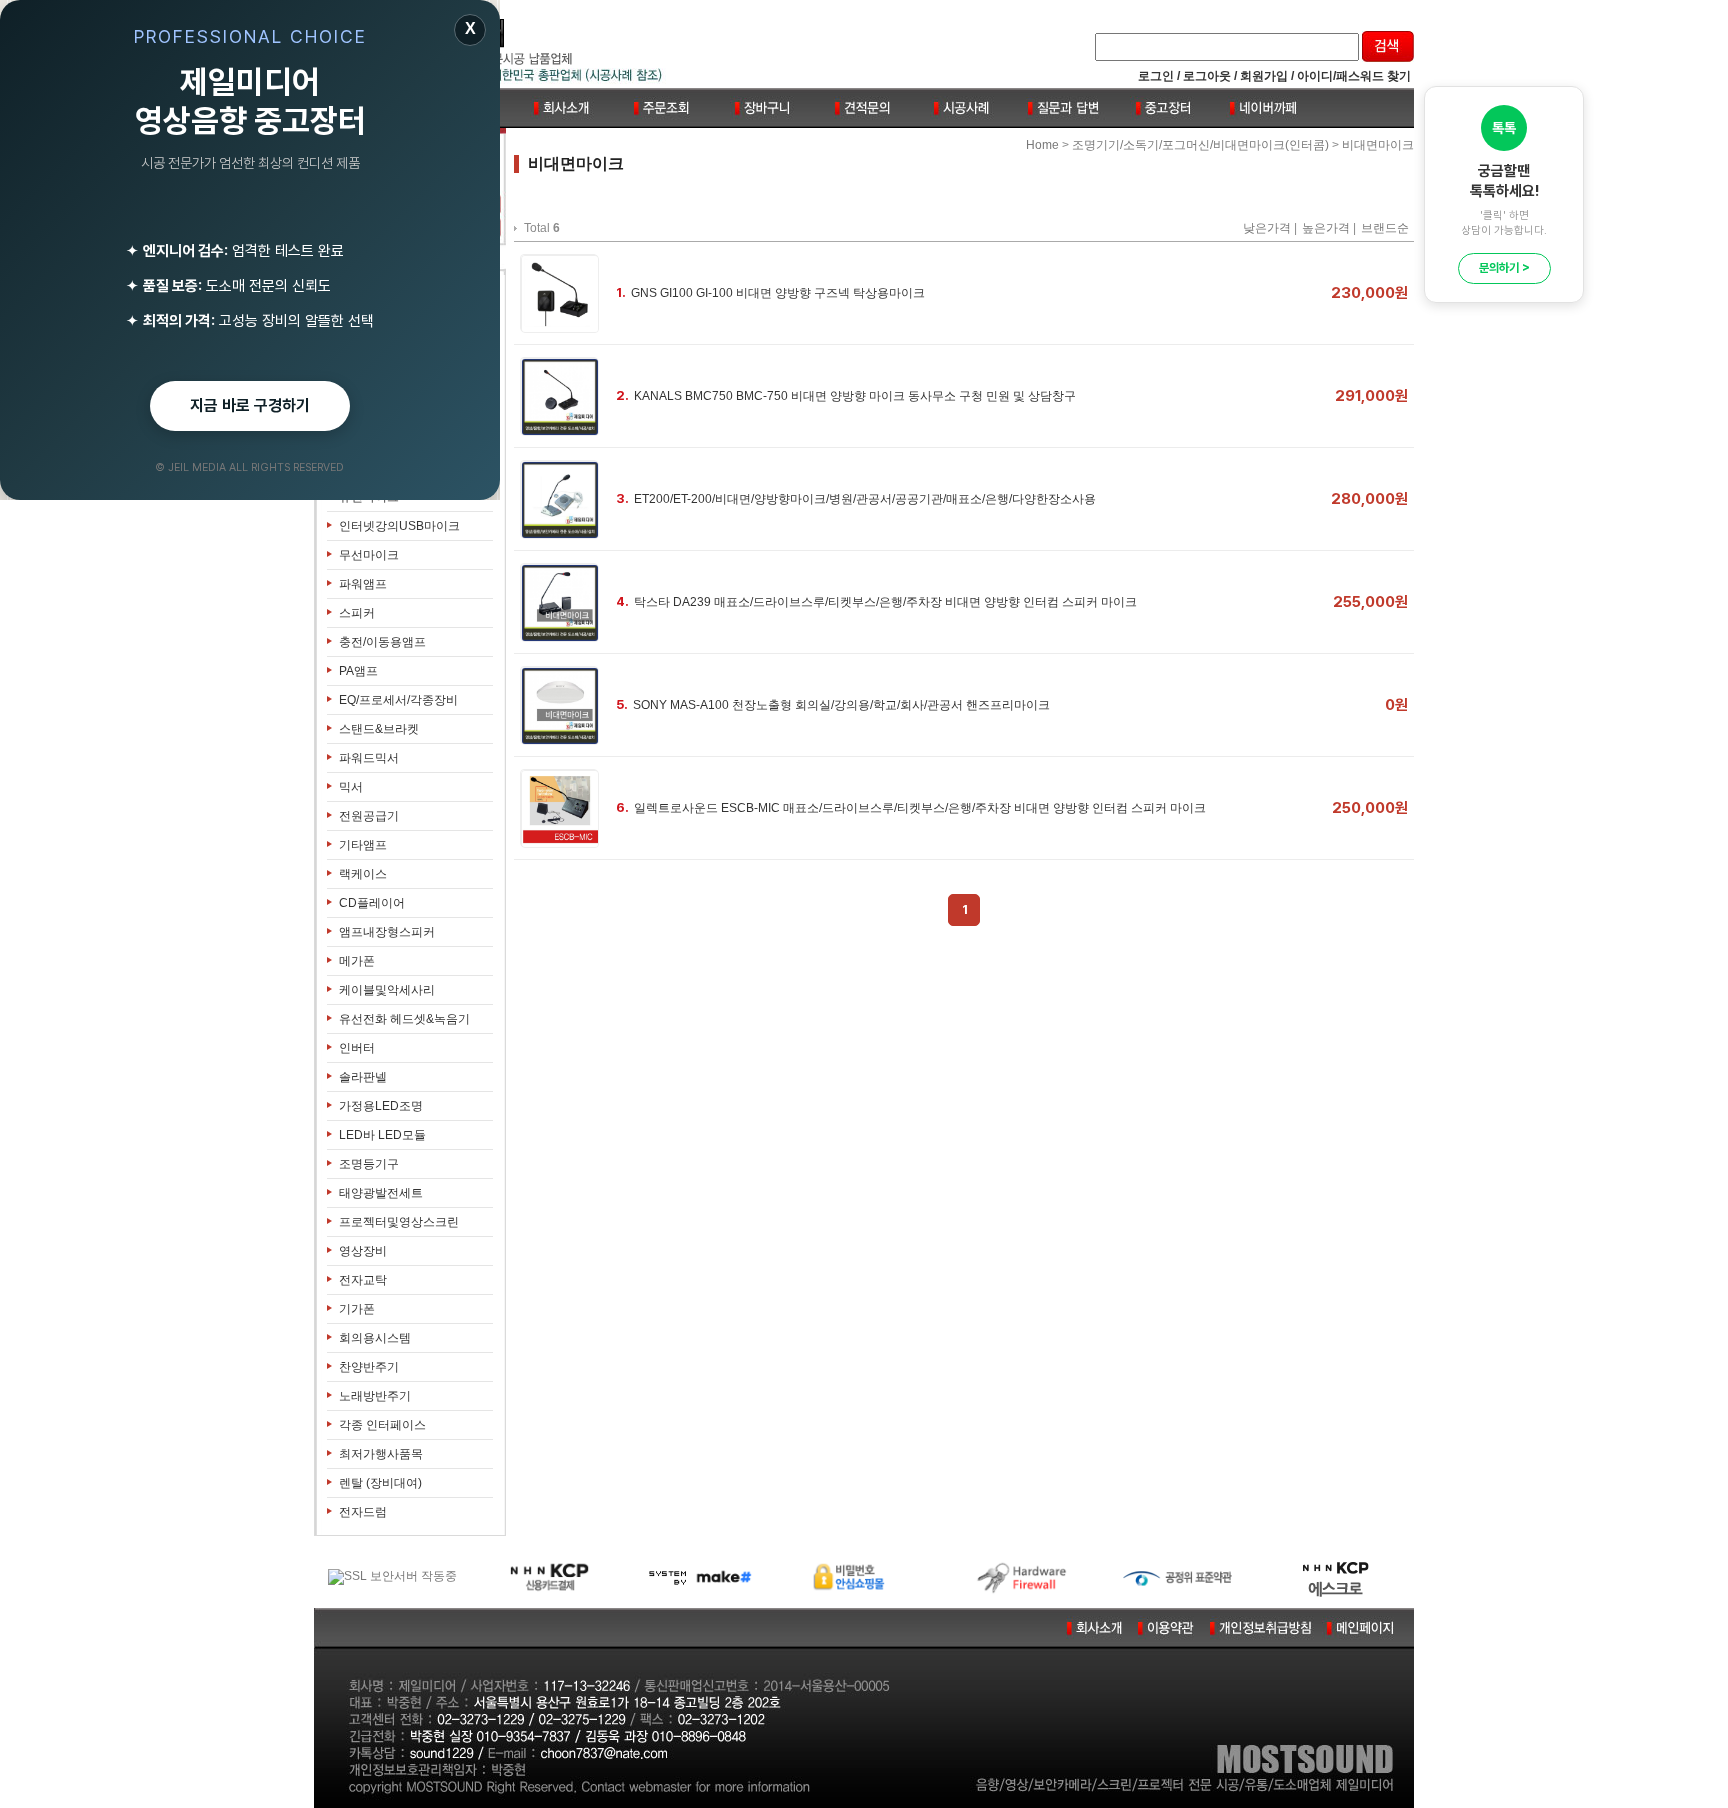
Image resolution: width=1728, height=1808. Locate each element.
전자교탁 (363, 1280)
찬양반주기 (369, 1367)
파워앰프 (363, 584)
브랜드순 (1385, 228)
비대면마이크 (1378, 145)
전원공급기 (369, 816)
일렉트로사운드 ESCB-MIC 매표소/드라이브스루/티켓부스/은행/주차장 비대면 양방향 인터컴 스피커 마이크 (920, 808)
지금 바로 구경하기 (250, 405)
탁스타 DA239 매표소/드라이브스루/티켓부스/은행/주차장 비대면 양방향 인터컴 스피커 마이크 (885, 602)
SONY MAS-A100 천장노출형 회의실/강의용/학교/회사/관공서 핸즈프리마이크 (841, 705)
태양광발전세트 (381, 1193)
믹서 (351, 787)
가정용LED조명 (381, 1106)
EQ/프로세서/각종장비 (398, 700)
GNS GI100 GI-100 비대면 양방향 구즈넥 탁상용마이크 (778, 293)
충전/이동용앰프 (382, 642)
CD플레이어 (372, 903)
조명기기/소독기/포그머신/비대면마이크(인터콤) (1200, 145)
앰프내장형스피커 (387, 932)
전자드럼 (363, 1512)
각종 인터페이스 (382, 1425)
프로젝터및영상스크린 (399, 1222)
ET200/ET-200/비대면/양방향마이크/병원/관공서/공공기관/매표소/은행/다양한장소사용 (865, 499)
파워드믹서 (369, 758)
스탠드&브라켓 (379, 729)
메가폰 (357, 961)
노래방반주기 (375, 1396)
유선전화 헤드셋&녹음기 (404, 1019)
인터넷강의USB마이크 (399, 526)
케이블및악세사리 (387, 990)
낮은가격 (1267, 228)
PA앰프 (358, 671)
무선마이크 (369, 555)
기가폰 (357, 1309)
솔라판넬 (363, 1077)
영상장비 (363, 1251)
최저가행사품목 (381, 1454)
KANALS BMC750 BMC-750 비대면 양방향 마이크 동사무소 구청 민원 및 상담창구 (855, 396)
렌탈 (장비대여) (380, 1483)
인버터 (357, 1048)
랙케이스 (363, 874)
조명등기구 (369, 1164)
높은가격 (1326, 228)
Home (1042, 145)
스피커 (357, 613)
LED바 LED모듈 (382, 1135)
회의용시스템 (375, 1338)
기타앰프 (363, 845)
